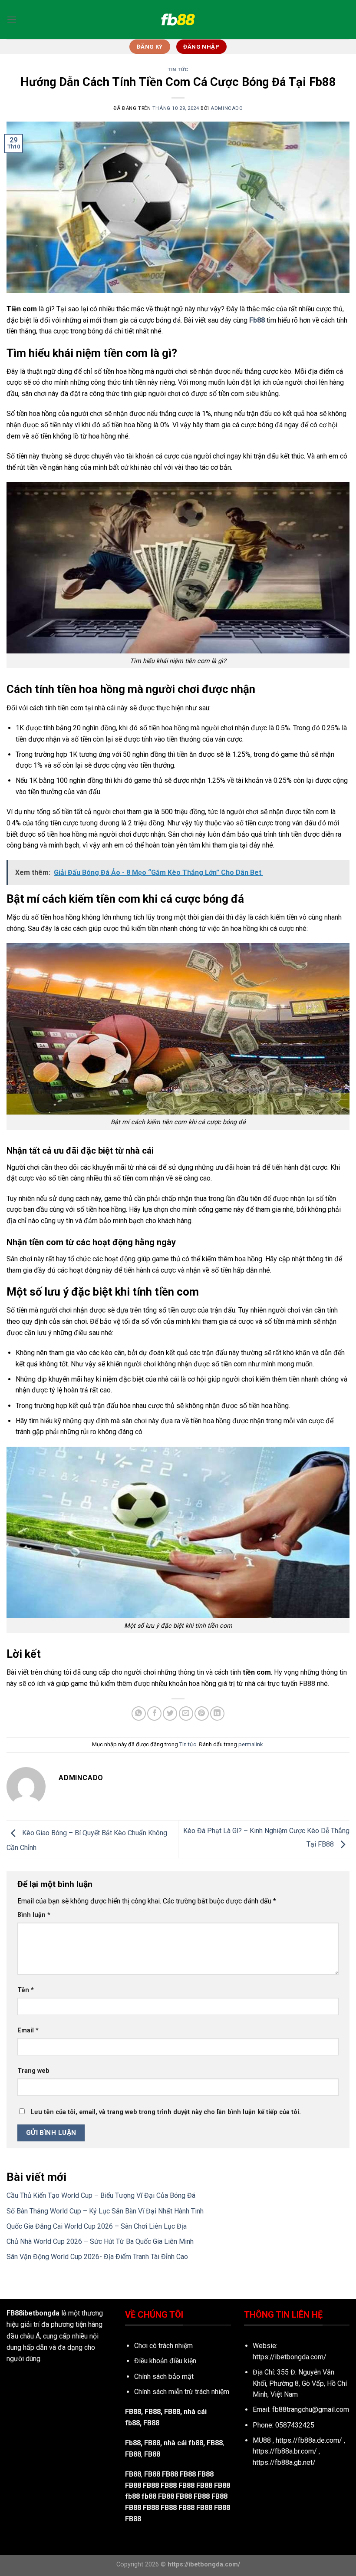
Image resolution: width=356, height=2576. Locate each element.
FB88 (133, 2412)
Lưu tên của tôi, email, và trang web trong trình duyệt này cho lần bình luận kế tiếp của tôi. (166, 2112)
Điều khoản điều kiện (165, 2361)
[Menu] (12, 19)
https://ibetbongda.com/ (290, 2357)
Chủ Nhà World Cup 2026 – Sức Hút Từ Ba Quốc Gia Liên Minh (100, 2241)
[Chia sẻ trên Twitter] (170, 1713)
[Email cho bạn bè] (186, 1713)
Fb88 (133, 2443)
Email (28, 2030)
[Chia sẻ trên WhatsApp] (139, 1713)
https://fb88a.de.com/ (309, 2440)
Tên (26, 1990)
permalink (251, 1744)
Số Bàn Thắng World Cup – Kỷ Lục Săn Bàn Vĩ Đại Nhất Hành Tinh (105, 2211)
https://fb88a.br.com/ (285, 2451)
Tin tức (178, 70)
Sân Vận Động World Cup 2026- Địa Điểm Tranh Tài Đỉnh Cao (97, 2257)
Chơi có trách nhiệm (163, 2346)
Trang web (33, 2071)
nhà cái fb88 (183, 2443)
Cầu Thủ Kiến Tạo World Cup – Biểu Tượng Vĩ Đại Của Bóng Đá (101, 2195)
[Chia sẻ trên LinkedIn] (217, 1713)
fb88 (132, 2496)
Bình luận (34, 1915)
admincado (227, 108)
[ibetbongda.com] (178, 20)
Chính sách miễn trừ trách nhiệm (182, 2392)
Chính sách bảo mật (164, 2376)
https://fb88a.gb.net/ (284, 2462)
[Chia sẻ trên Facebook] (154, 1713)
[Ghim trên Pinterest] (202, 1713)
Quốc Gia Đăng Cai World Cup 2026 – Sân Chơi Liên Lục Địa (97, 2226)
